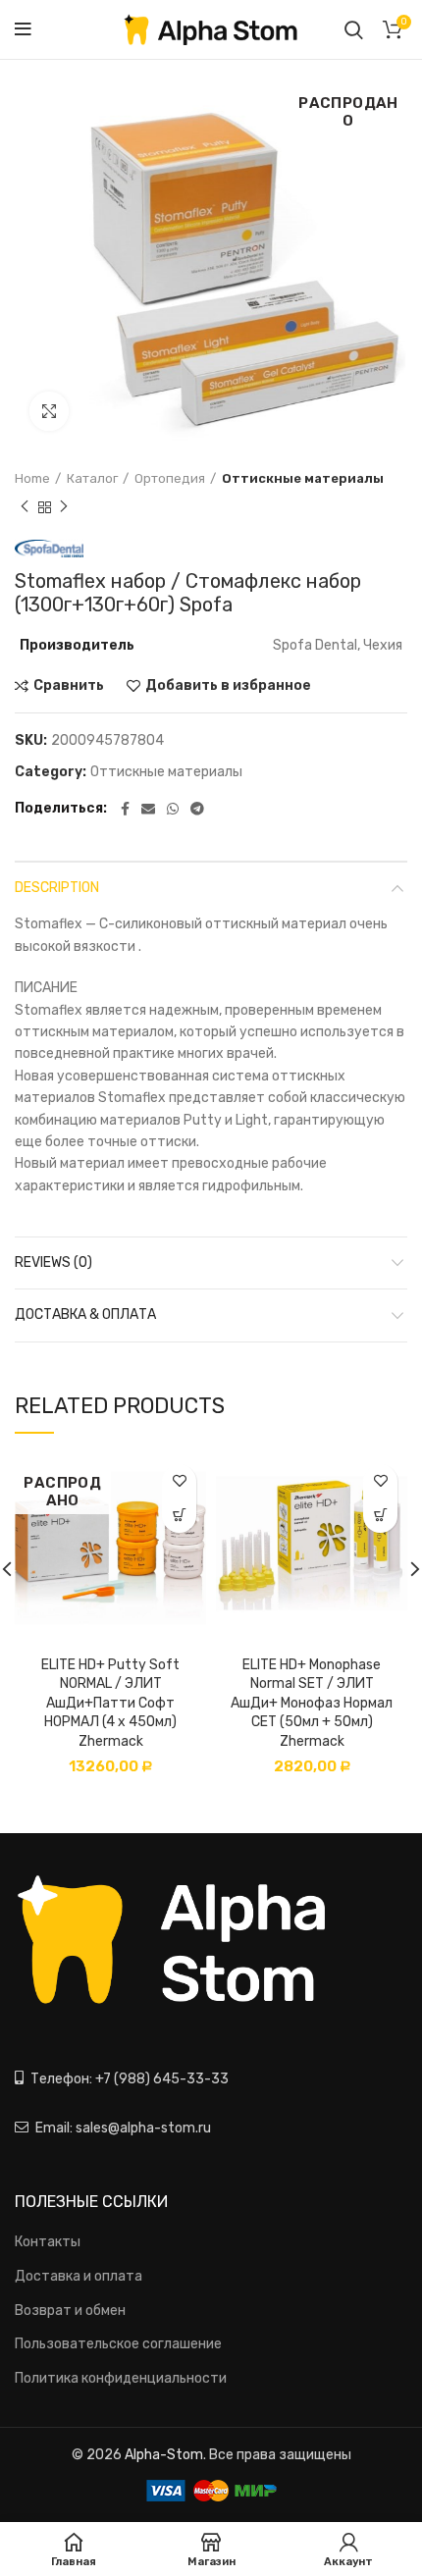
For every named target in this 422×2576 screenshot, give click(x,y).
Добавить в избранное (228, 686)
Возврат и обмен (70, 2311)
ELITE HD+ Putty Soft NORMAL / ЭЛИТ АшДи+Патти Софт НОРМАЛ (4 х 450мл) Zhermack (110, 1703)
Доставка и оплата (79, 2276)
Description (57, 888)
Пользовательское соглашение (118, 2344)
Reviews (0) (53, 1262)
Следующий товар (64, 507)
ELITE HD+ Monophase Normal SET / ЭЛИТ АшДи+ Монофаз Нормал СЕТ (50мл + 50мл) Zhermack (312, 1703)
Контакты (48, 2242)
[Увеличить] (49, 411)
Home (32, 478)
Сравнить (69, 686)
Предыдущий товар (25, 507)
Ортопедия (170, 478)
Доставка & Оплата (85, 1314)
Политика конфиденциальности (121, 2378)
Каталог (92, 478)
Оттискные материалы (303, 478)
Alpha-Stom (164, 2455)
